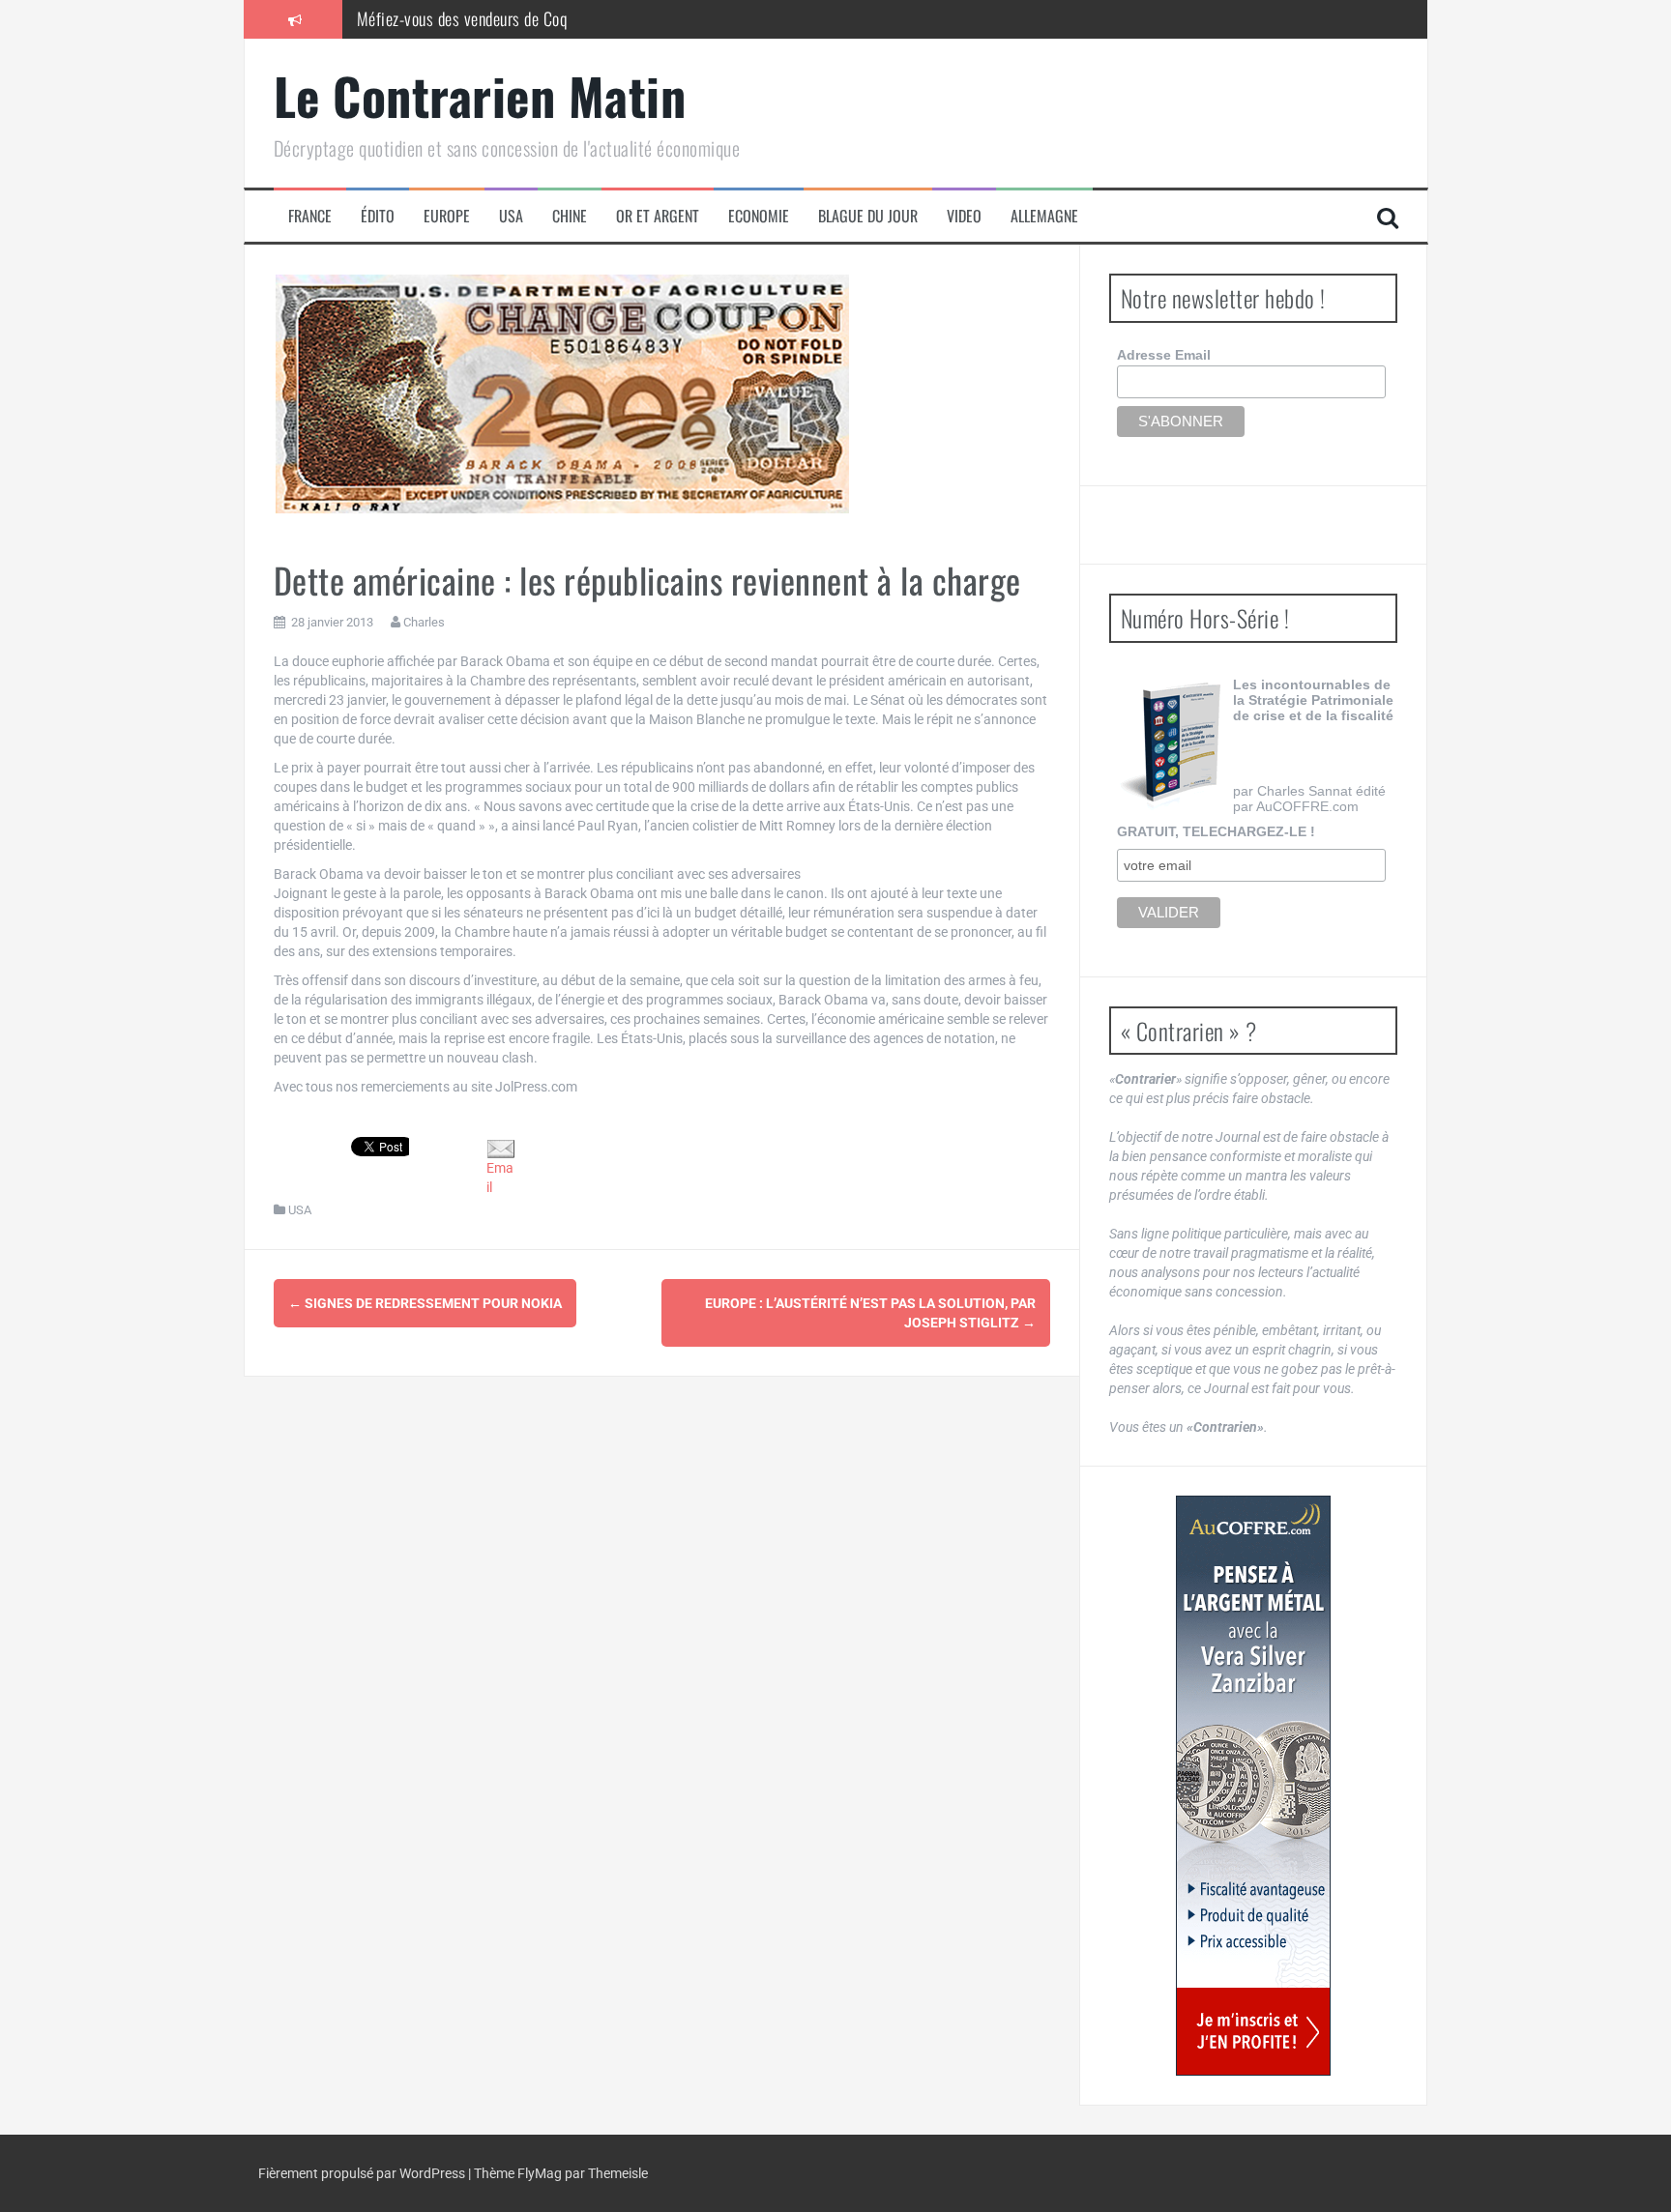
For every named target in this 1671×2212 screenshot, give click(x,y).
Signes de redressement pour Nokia (425, 1303)
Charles (424, 622)
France (310, 216)
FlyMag (540, 2173)
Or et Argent (658, 216)
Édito (378, 216)
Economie (759, 216)
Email (500, 1177)
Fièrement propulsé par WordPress (363, 2173)
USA (511, 216)
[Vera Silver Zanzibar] (1253, 1786)
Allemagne (1044, 216)
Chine (570, 216)
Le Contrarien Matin (480, 95)
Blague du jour (868, 216)
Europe (447, 216)
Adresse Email (1164, 355)
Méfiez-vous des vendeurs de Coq (462, 18)
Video (964, 216)
